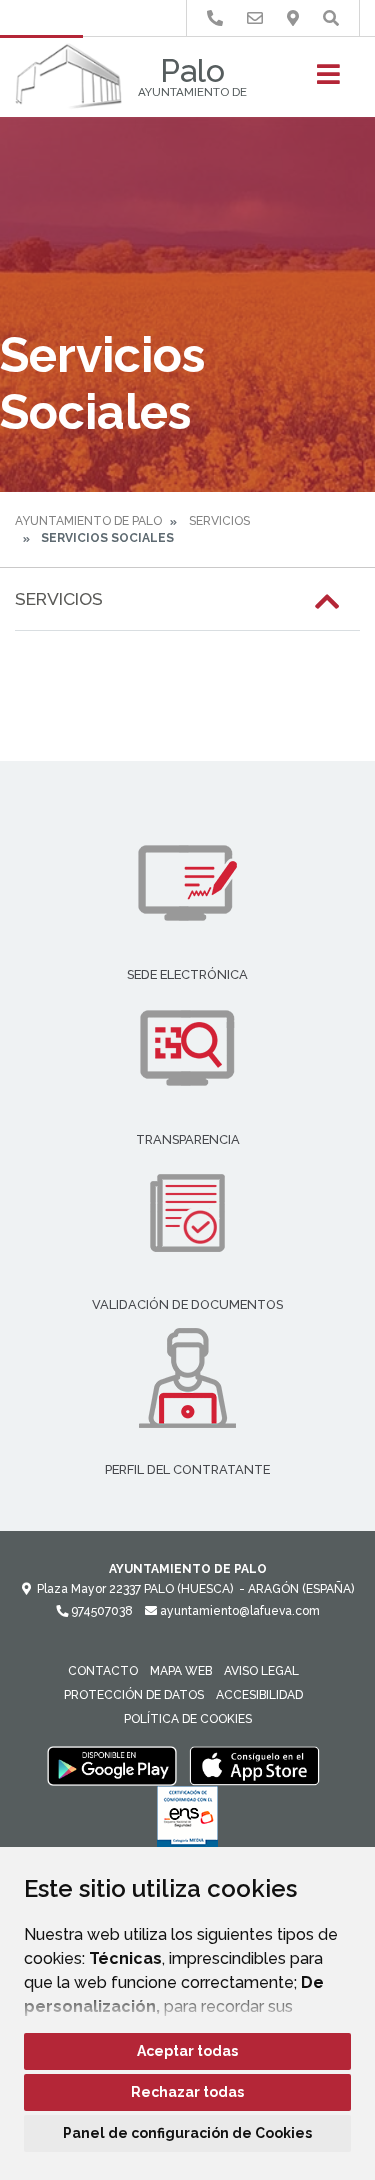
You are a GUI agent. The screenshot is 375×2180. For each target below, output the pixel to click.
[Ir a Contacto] (255, 18)
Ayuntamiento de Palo (88, 521)
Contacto (103, 1671)
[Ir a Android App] (112, 1765)
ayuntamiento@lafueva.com (238, 1611)
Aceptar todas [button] (187, 2051)
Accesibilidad (259, 1695)
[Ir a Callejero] (293, 18)
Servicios (219, 521)
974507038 (100, 1611)
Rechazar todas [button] (187, 2092)
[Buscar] (331, 18)
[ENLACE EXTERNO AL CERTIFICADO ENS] (187, 1822)
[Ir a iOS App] (255, 1765)
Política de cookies (188, 1719)
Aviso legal (261, 1671)
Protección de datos (134, 1695)
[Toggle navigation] (328, 80)
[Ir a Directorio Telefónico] (215, 18)
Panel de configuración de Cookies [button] (187, 2133)
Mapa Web (181, 1671)
